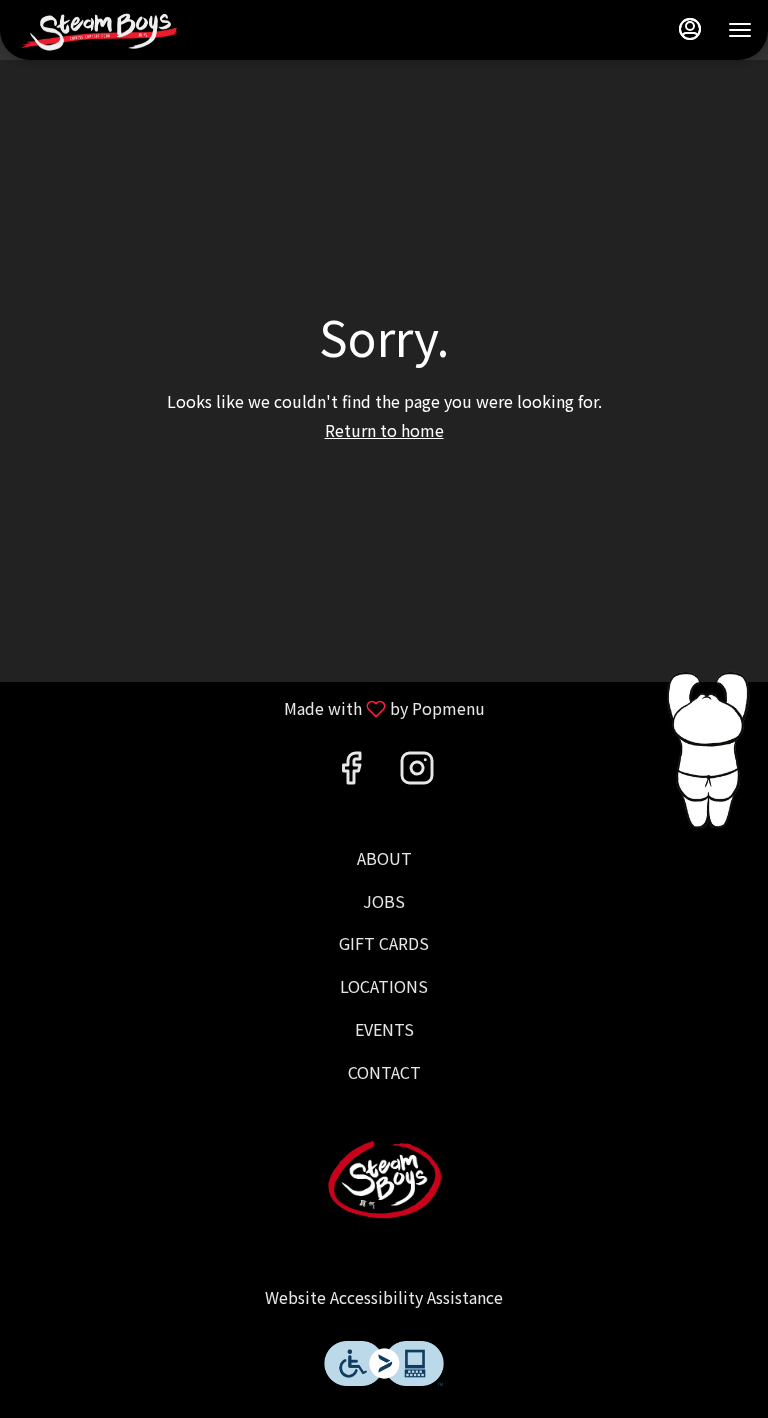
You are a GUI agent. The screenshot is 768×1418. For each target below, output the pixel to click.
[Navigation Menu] (740, 30)
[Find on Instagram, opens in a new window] (417, 770)
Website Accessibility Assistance (384, 1297)
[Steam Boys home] (106, 30)
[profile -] (690, 29)
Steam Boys (384, 1179)
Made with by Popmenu (250, 707)
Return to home (384, 430)
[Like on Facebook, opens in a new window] (351, 770)
